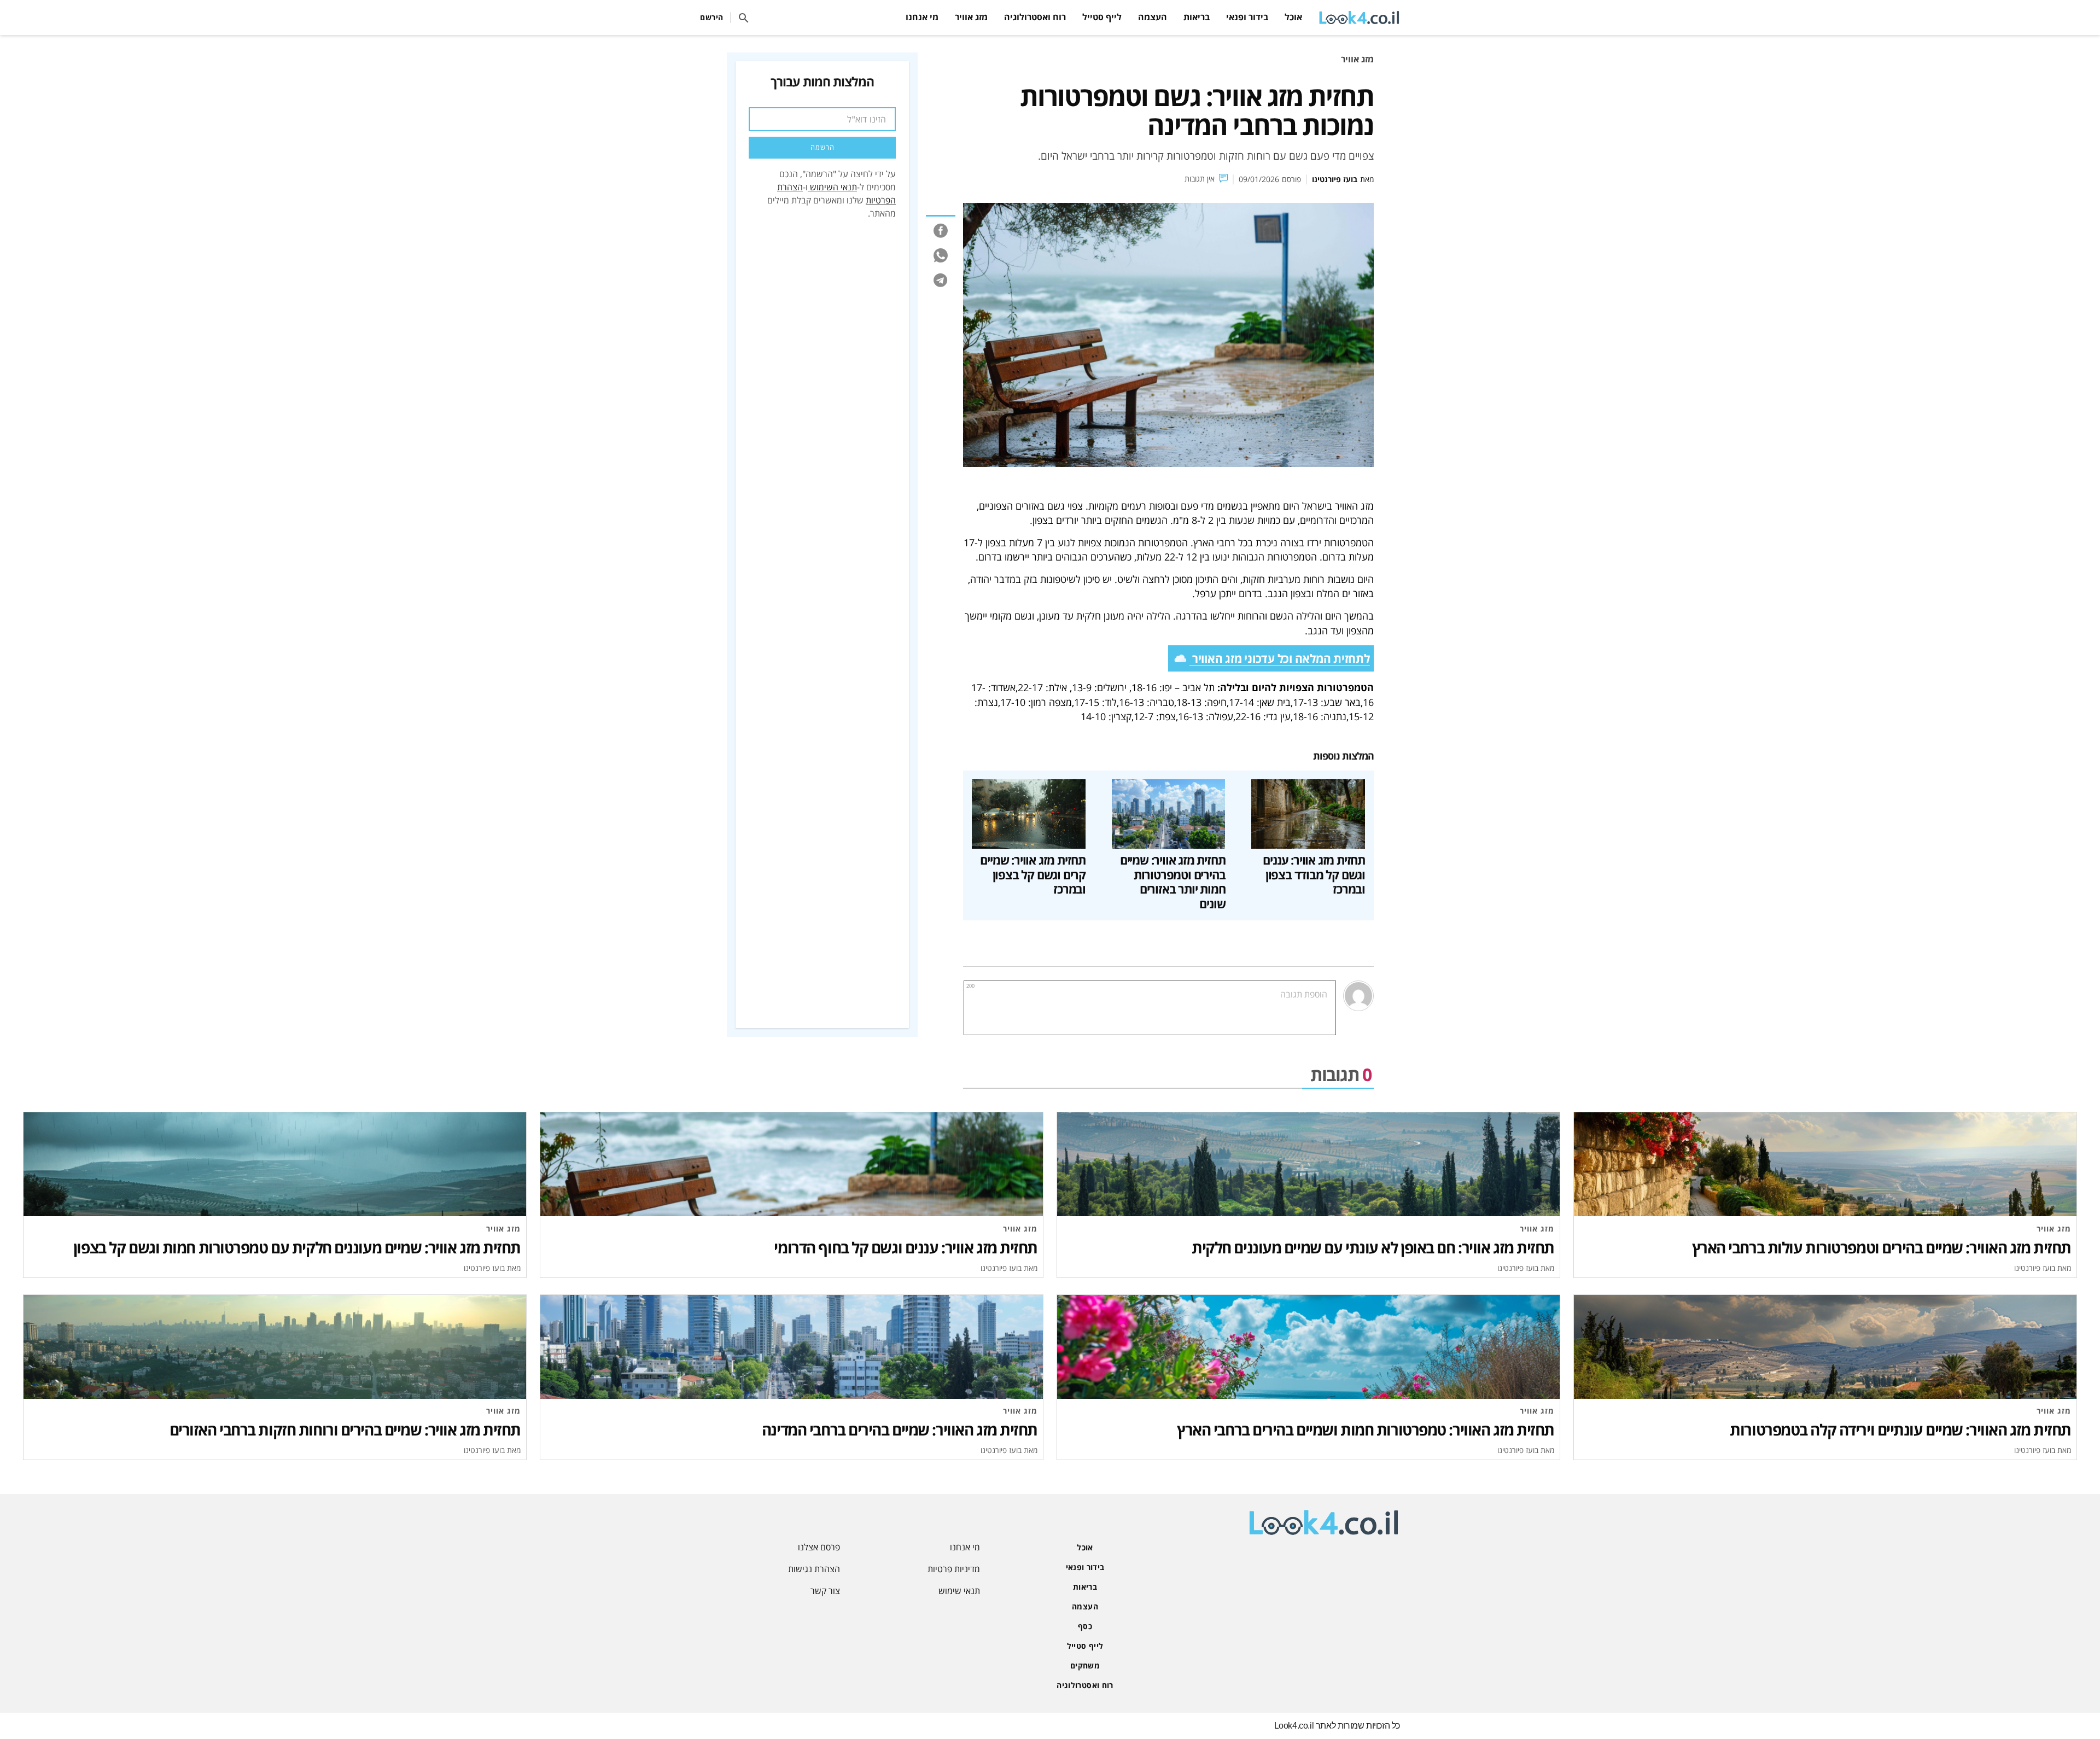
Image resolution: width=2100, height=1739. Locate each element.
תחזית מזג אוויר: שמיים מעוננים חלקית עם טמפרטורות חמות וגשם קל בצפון (297, 1247)
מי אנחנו (922, 17)
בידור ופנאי (1247, 17)
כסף (1085, 1626)
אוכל (1293, 17)
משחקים (1085, 1665)
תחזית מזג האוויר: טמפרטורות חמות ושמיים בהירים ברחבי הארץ (1366, 1429)
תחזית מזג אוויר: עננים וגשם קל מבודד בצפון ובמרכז (1314, 875)
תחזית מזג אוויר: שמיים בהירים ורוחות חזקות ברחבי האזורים (345, 1429)
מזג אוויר (971, 17)
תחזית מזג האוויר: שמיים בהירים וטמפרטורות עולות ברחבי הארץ (1882, 1247)
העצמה (1153, 17)
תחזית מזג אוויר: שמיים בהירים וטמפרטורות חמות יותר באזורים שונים (1173, 882)
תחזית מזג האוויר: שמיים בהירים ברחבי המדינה (900, 1429)
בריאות (1197, 17)
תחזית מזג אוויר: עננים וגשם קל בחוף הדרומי (906, 1247)
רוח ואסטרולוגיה (1035, 17)
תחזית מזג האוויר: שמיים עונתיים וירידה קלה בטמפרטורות (1900, 1429)
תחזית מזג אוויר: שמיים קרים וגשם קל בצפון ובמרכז (1033, 875)
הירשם (712, 17)
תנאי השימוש (833, 187)
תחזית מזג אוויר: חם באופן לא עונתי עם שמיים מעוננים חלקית (1373, 1247)
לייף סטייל (1102, 17)
